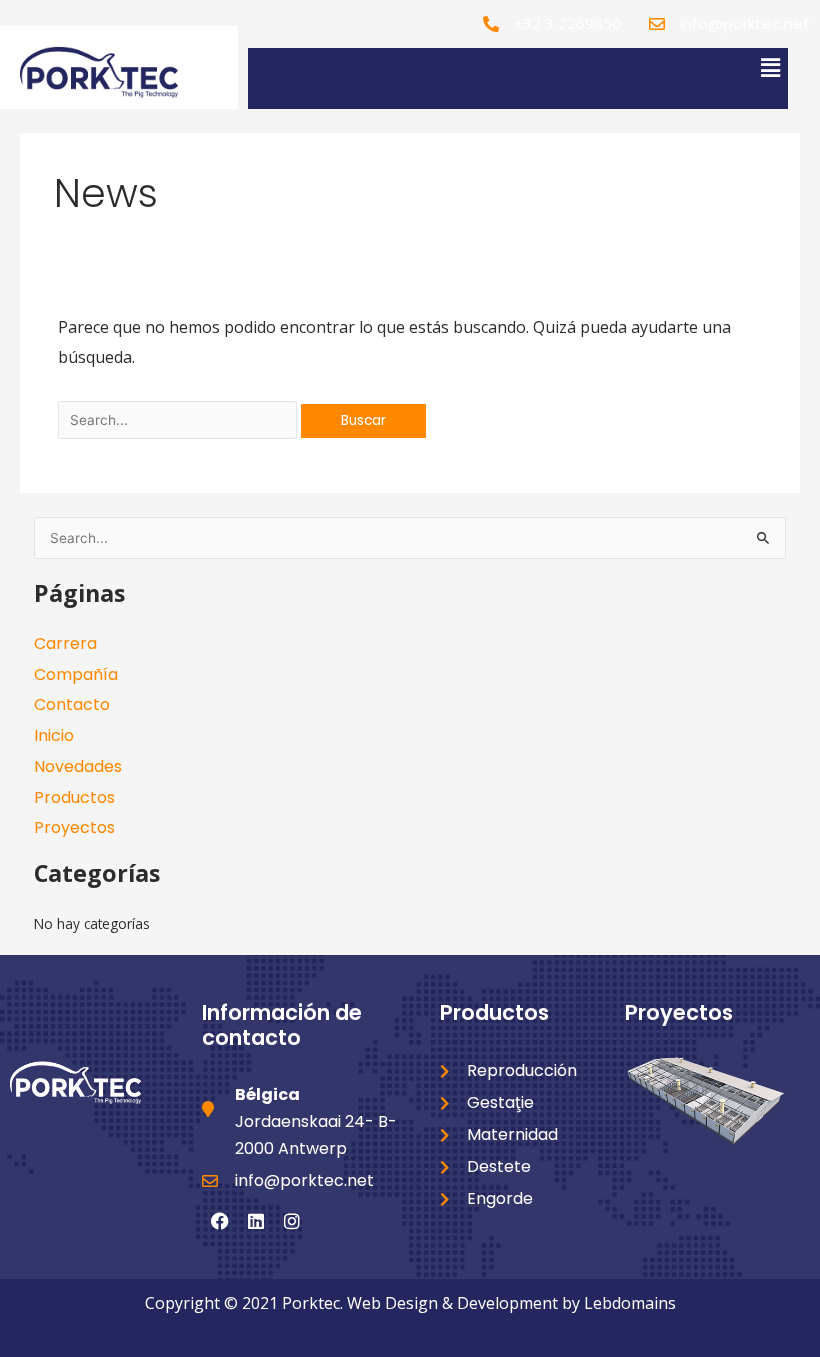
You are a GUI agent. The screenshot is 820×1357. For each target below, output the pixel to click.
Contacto (72, 704)
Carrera (65, 643)
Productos (74, 797)
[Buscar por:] (179, 419)
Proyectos (74, 827)
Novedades (78, 766)
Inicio (54, 735)
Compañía (76, 674)
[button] (770, 67)
